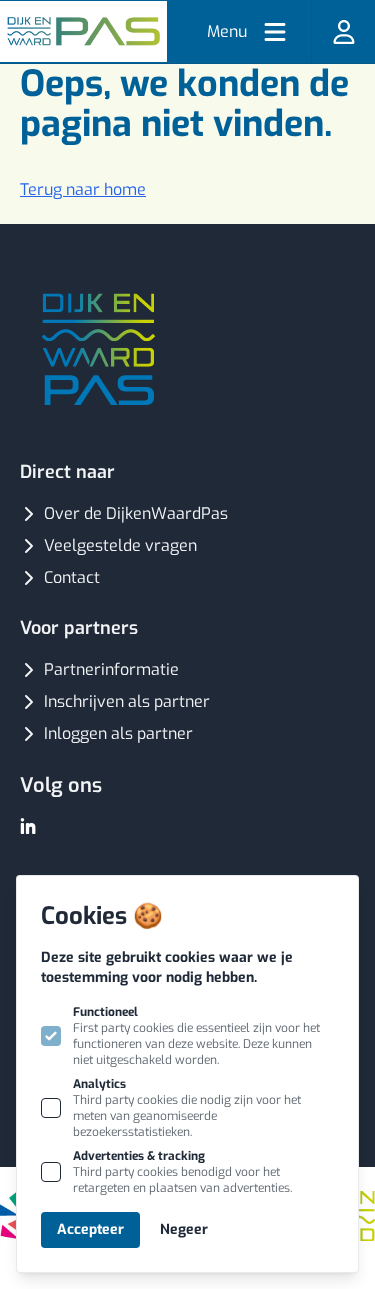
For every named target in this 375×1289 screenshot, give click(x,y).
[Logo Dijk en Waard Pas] (83, 31)
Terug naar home (83, 189)
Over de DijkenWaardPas (136, 513)
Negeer (184, 1229)
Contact (72, 577)
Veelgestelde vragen (120, 545)
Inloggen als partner (118, 733)
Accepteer (90, 1229)
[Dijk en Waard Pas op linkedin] (28, 826)
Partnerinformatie (111, 669)
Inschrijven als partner (127, 701)
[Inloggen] (343, 31)
